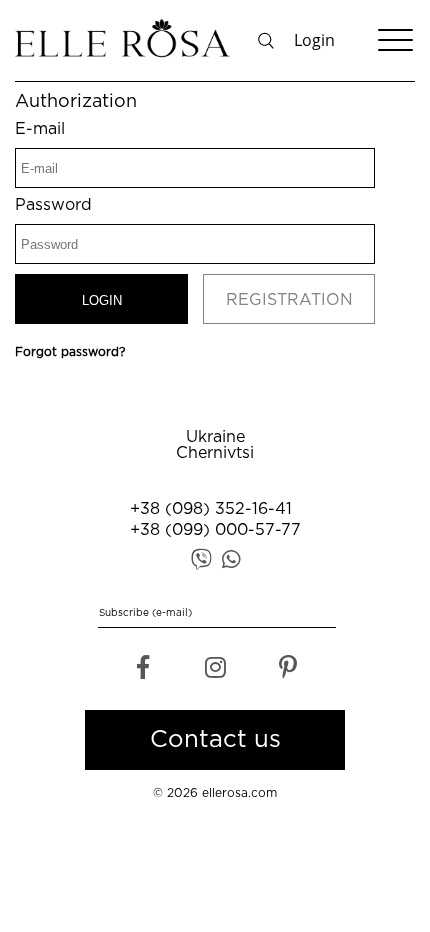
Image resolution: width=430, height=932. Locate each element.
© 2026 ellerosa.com (215, 793)
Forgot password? (70, 352)
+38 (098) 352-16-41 (211, 509)
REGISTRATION (289, 300)
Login (314, 40)
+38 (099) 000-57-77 (215, 530)
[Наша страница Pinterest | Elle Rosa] (287, 672)
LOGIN (102, 300)
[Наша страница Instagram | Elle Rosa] (215, 672)
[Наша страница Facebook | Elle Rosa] (142, 672)
